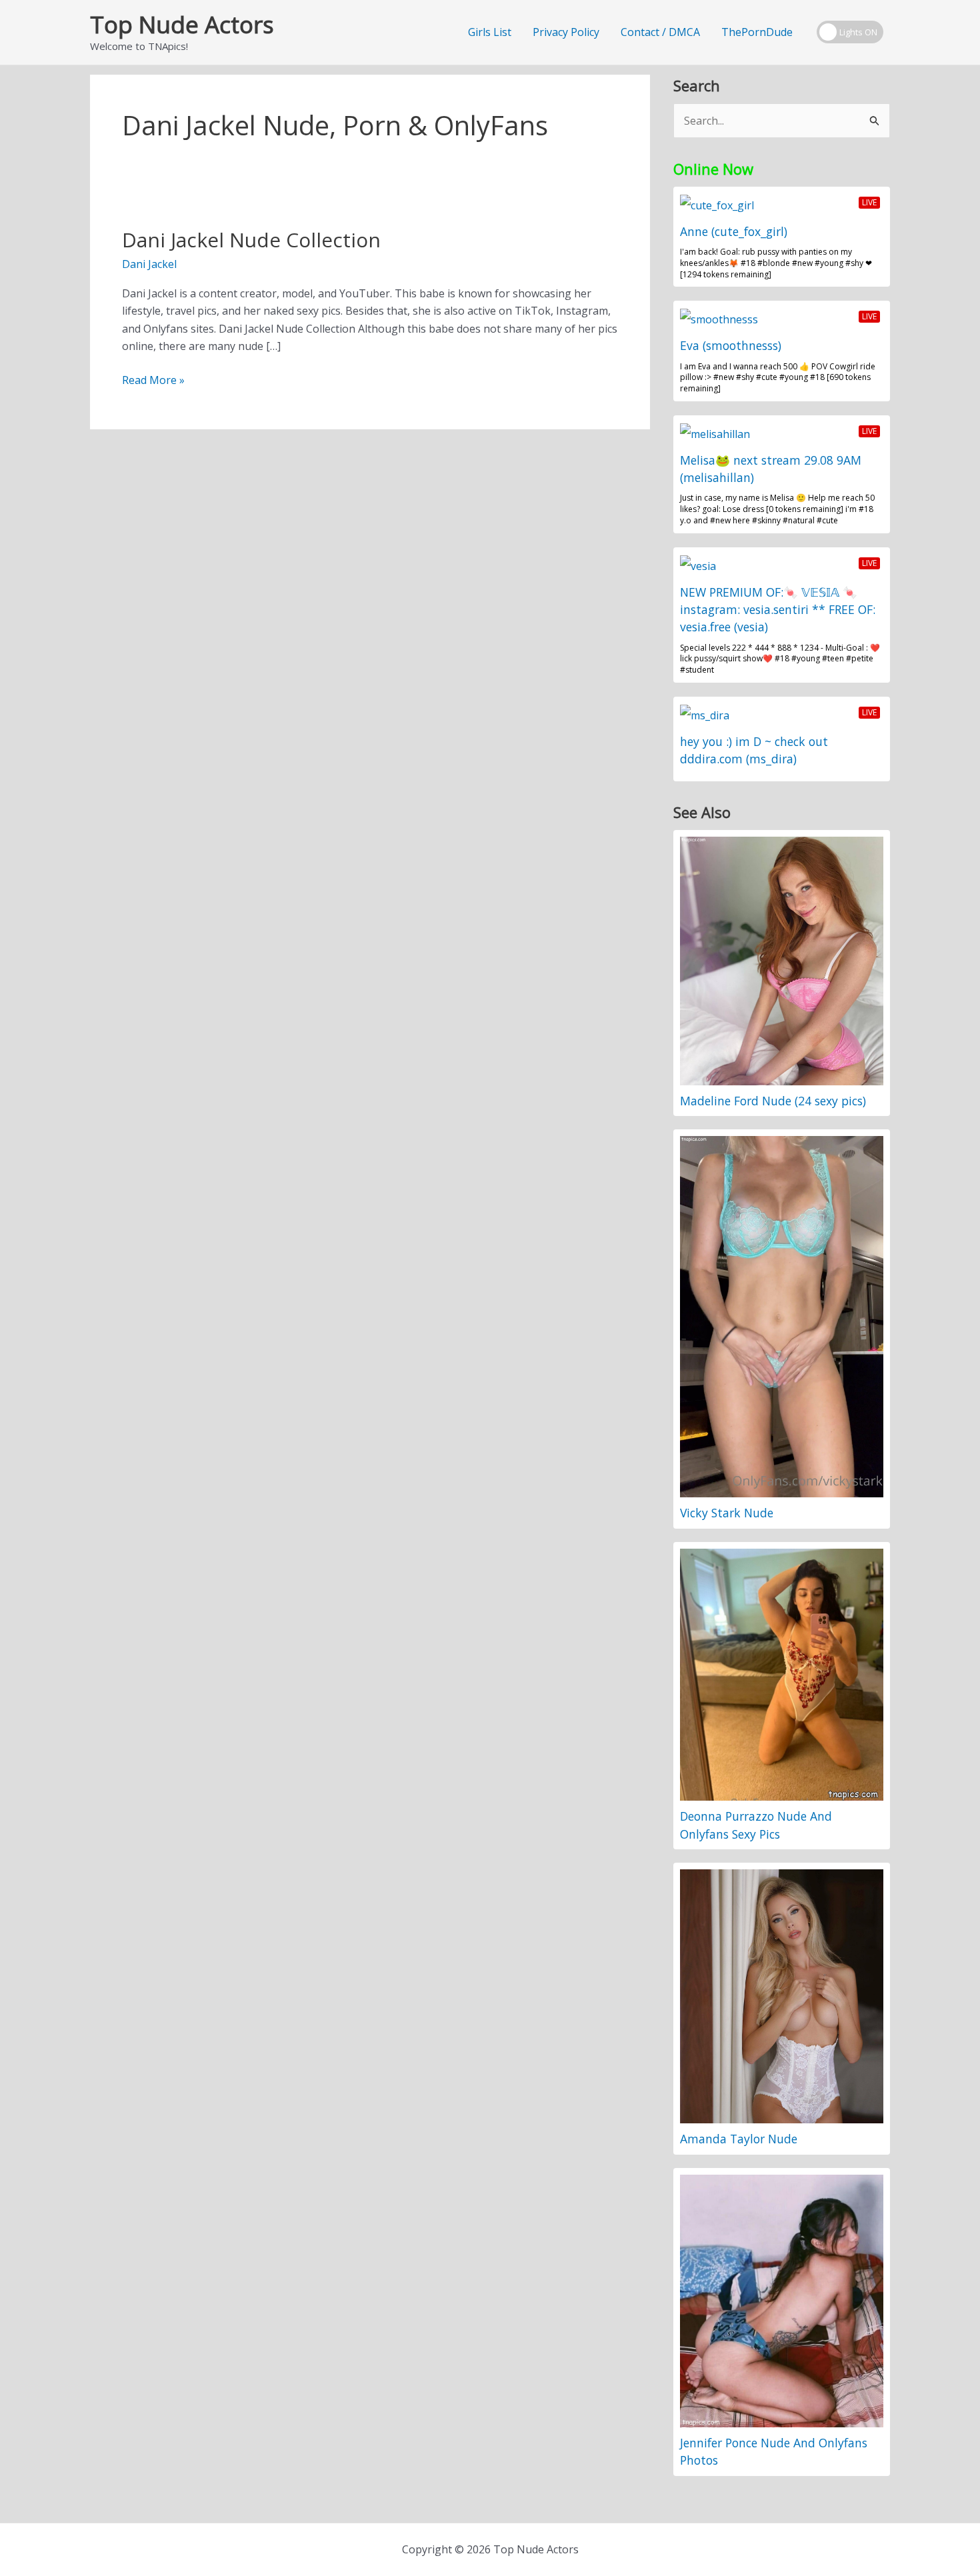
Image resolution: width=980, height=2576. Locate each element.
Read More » (153, 380)
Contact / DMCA (660, 32)
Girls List (490, 32)
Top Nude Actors (182, 24)
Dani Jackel (149, 264)
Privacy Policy (566, 32)
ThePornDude (757, 32)
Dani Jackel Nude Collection (251, 240)
